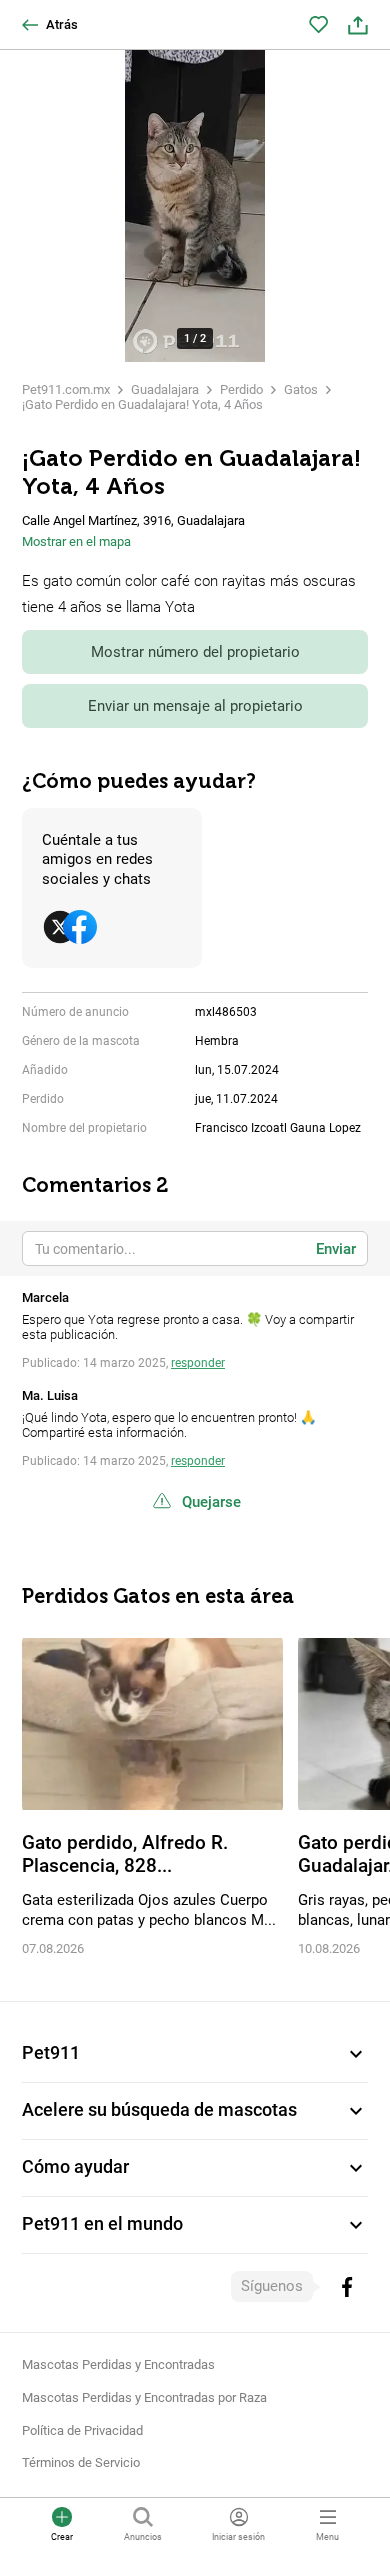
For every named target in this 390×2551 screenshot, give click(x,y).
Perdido (241, 389)
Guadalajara (165, 389)
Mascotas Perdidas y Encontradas (118, 2364)
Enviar (336, 1249)
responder (198, 1363)
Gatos (301, 389)
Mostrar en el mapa (76, 541)
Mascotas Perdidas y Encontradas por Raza (144, 2397)
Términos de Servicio (81, 2462)
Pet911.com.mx (66, 389)
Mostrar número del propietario (195, 652)
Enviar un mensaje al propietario (195, 706)
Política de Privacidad (82, 2430)
